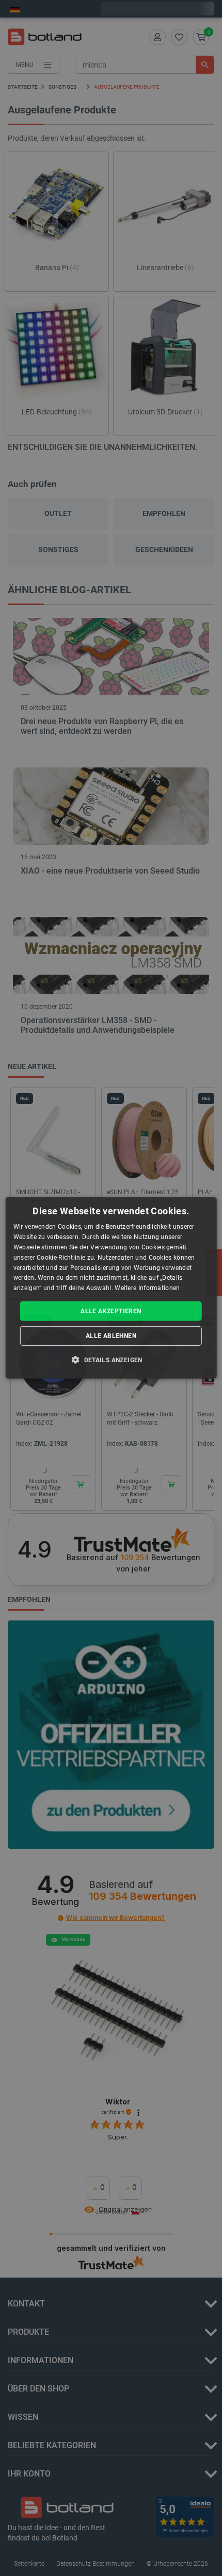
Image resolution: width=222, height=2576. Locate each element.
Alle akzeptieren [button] (111, 1311)
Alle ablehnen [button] (111, 1336)
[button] (111, 1360)
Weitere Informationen (147, 1288)
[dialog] (111, 1288)
